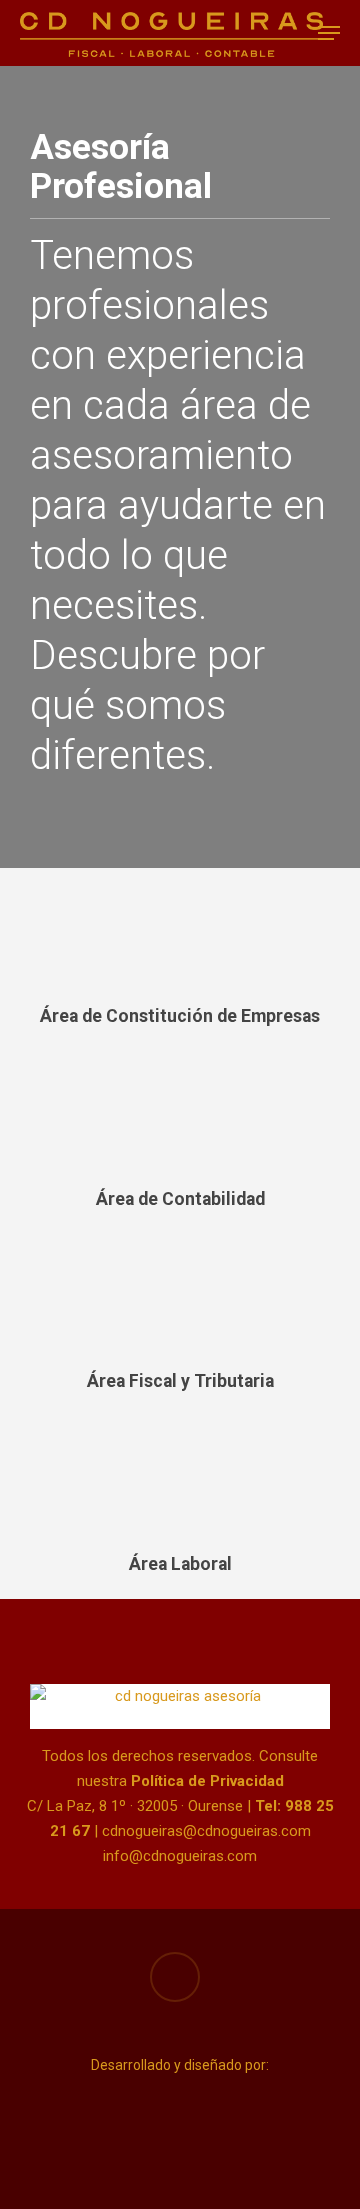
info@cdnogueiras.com (180, 1856)
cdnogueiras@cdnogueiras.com (206, 1831)
